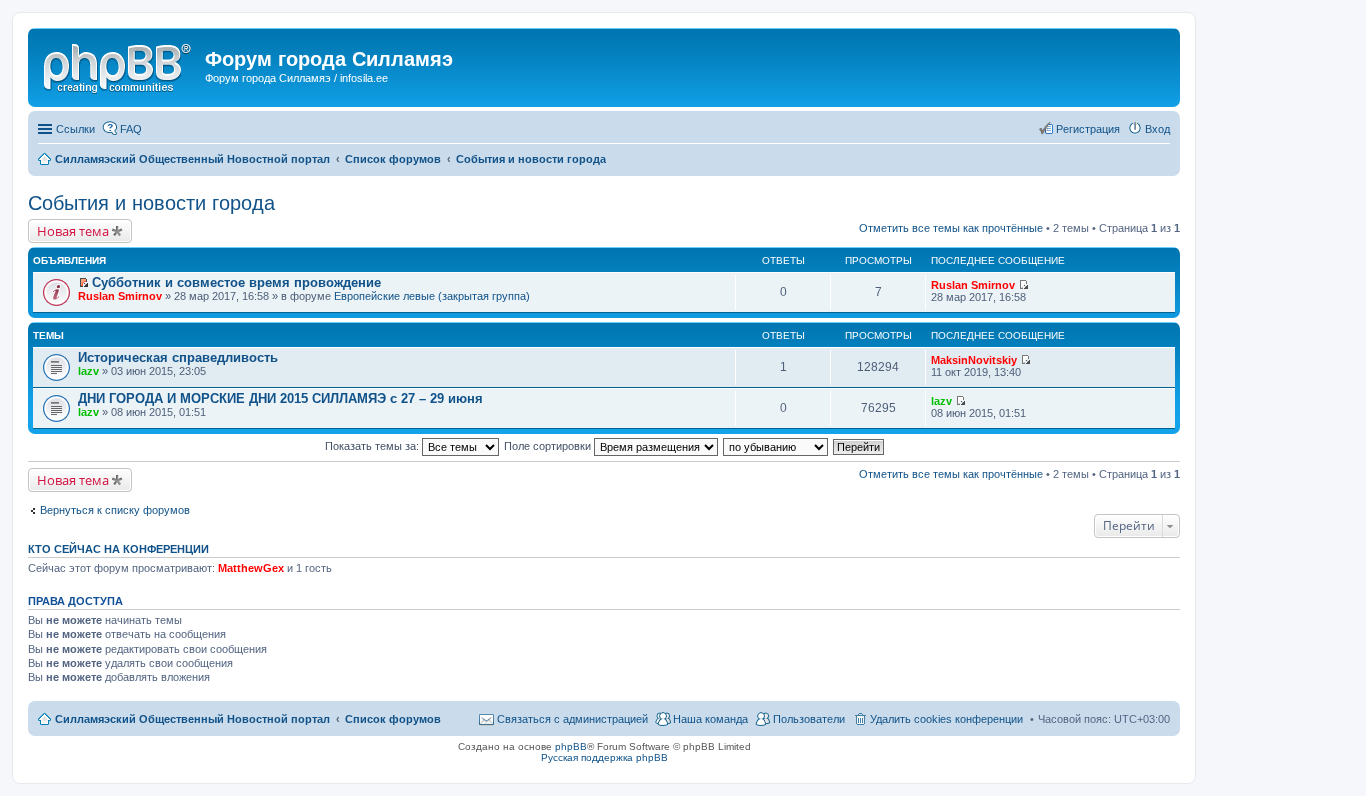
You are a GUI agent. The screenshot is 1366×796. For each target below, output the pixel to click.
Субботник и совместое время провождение (236, 282)
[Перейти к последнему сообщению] (1023, 285)
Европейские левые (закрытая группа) (432, 296)
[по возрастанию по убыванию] (776, 446)
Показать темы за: (373, 446)
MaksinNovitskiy (974, 360)
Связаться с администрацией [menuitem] (572, 719)
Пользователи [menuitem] (809, 719)
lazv (88, 371)
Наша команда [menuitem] (710, 719)
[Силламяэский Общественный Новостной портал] (119, 65)
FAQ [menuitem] (131, 129)
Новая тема (73, 231)
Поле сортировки (549, 446)
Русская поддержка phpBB (604, 757)
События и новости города (151, 203)
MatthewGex (251, 568)
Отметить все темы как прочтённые (951, 228)
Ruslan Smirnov (120, 296)
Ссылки (75, 129)
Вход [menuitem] (1157, 129)
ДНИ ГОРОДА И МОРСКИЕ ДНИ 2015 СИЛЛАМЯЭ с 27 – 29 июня (280, 398)
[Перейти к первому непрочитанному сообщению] (83, 283)
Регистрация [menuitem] (1088, 129)
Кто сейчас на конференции (118, 549)
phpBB (571, 746)
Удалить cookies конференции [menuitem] (946, 719)
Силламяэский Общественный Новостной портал (192, 719)
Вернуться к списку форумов (115, 510)
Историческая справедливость (178, 357)
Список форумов (393, 719)
